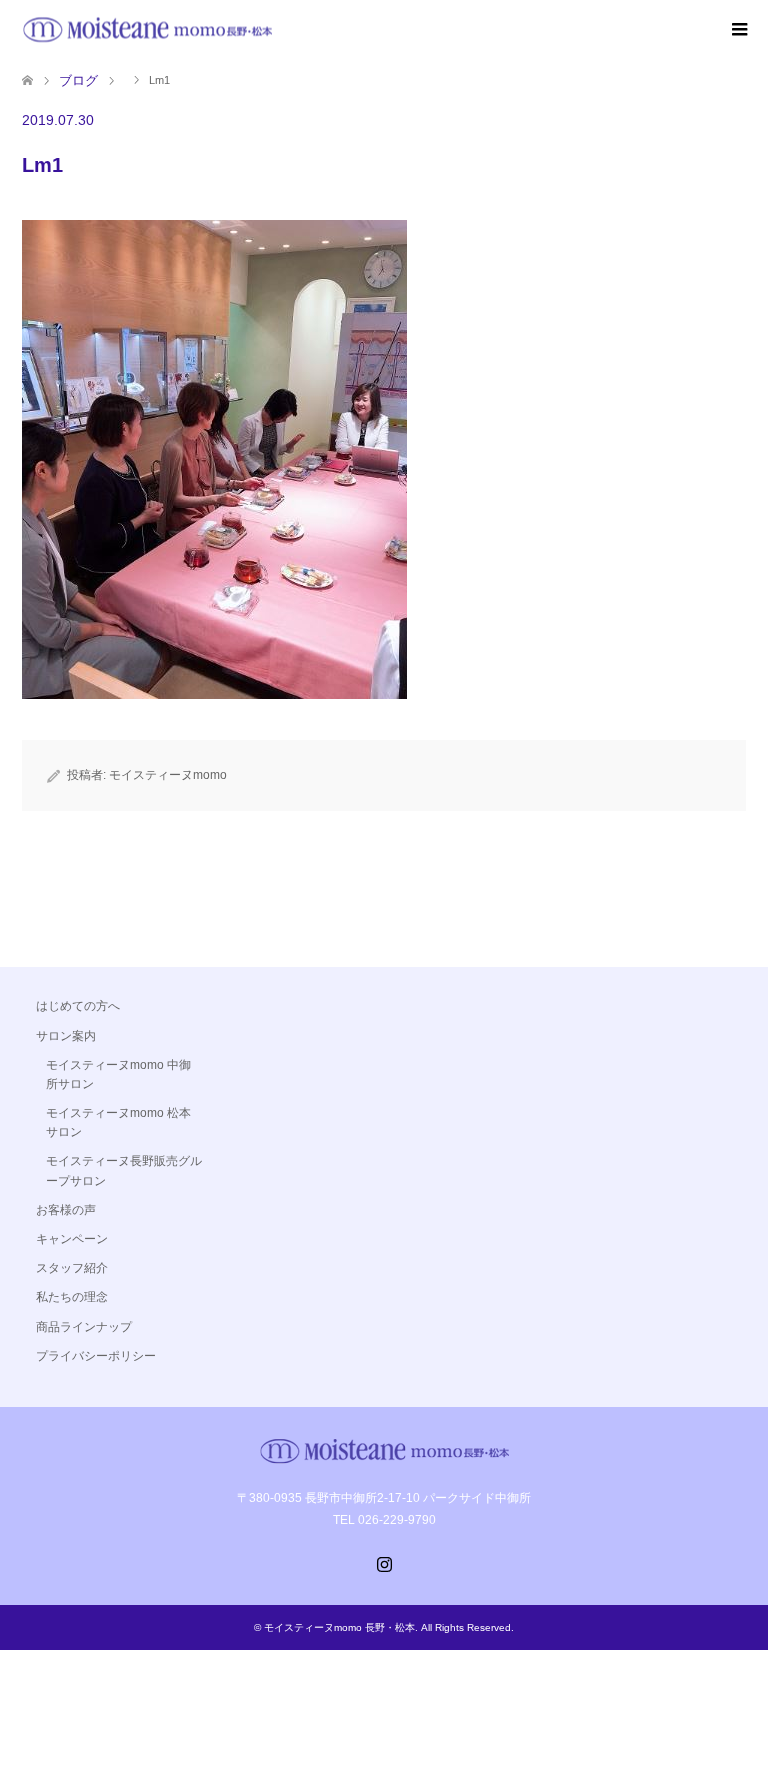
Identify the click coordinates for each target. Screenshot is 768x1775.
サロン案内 (66, 1036)
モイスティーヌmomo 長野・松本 (339, 1627)
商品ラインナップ (84, 1327)
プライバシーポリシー (96, 1356)
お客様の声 (66, 1210)
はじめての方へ (78, 1006)
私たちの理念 (72, 1297)
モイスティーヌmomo (168, 775)
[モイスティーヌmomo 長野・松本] (147, 29)
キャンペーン (72, 1239)
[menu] (738, 30)
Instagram (384, 1562)
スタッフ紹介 (72, 1268)
